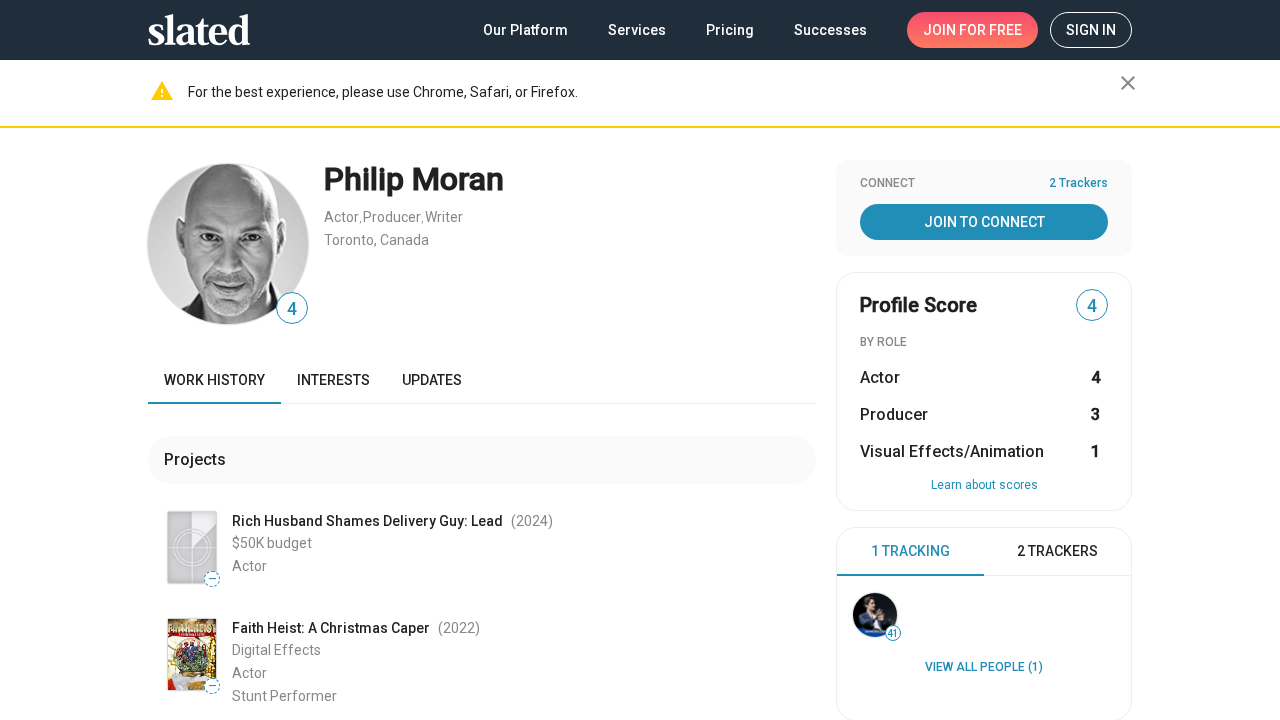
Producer (392, 217)
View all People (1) (984, 667)
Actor (341, 217)
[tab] (910, 552)
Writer (444, 217)
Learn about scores (984, 485)
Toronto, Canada (376, 240)
